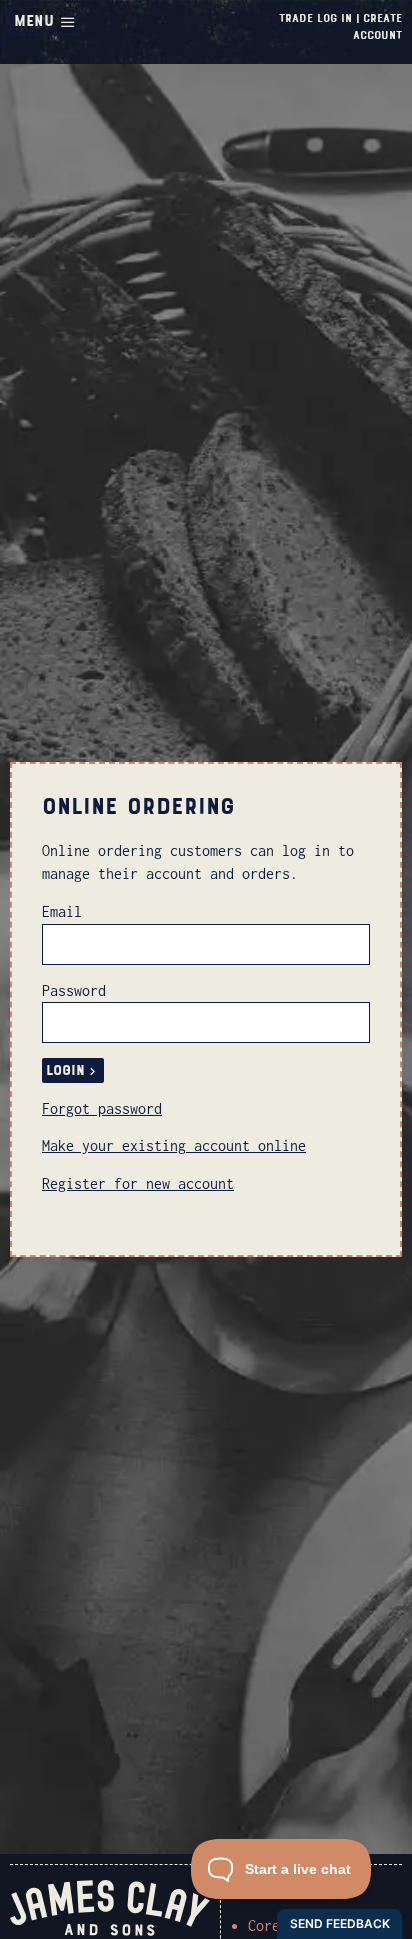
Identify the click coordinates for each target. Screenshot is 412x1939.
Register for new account (138, 1183)
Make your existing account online (174, 1145)
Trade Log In (315, 18)
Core (264, 1925)
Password (74, 990)
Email (62, 911)
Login (65, 1070)
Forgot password (102, 1108)
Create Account (377, 26)
